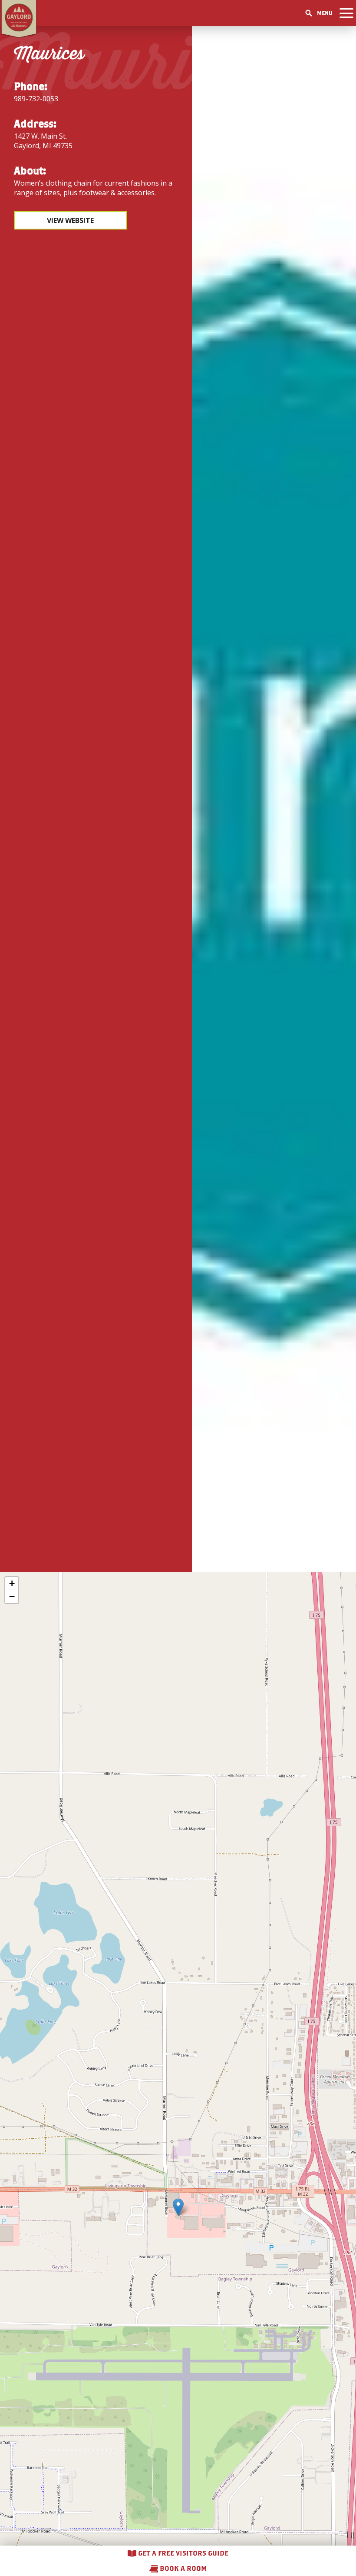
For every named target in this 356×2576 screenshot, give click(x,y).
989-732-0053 (36, 99)
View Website (70, 220)
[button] (178, 2207)
